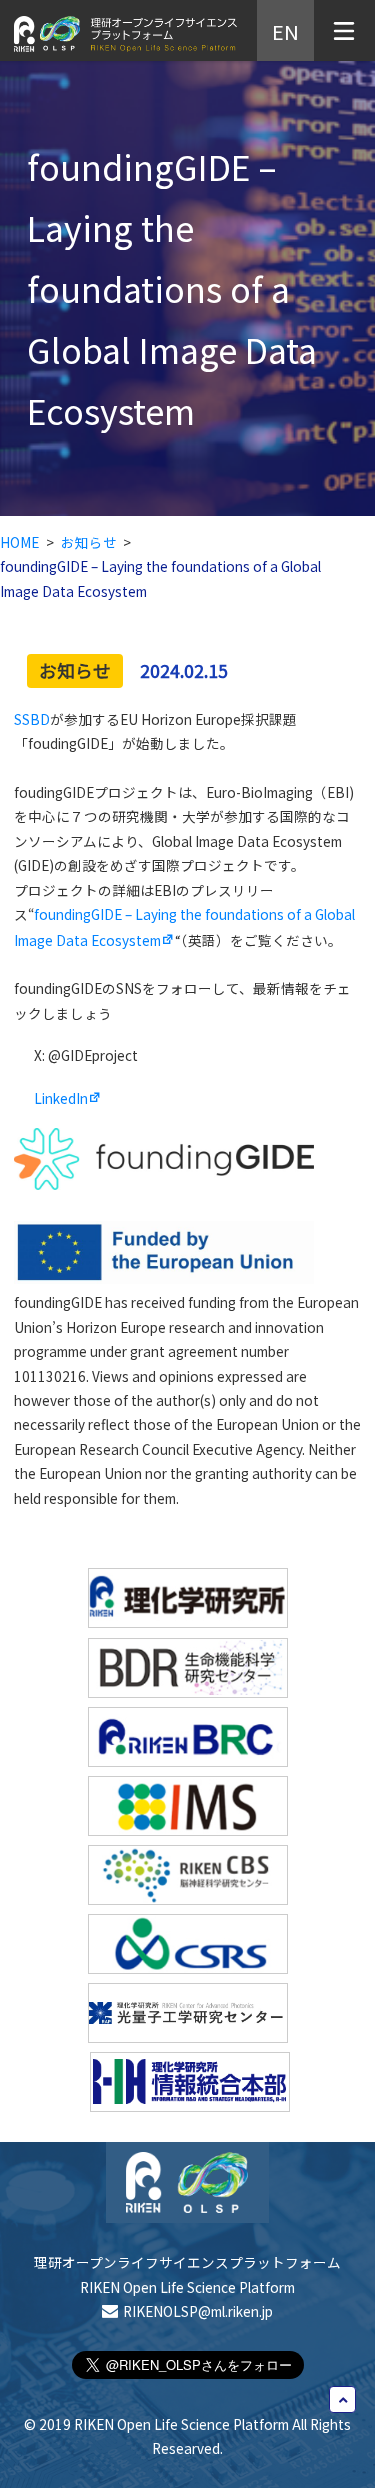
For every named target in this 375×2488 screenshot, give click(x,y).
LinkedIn (61, 1098)
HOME (19, 542)
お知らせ (89, 542)
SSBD (32, 719)
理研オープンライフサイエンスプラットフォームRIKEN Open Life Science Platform (187, 2274)
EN (285, 30)
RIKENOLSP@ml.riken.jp (197, 2311)
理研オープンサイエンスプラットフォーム (126, 34)
